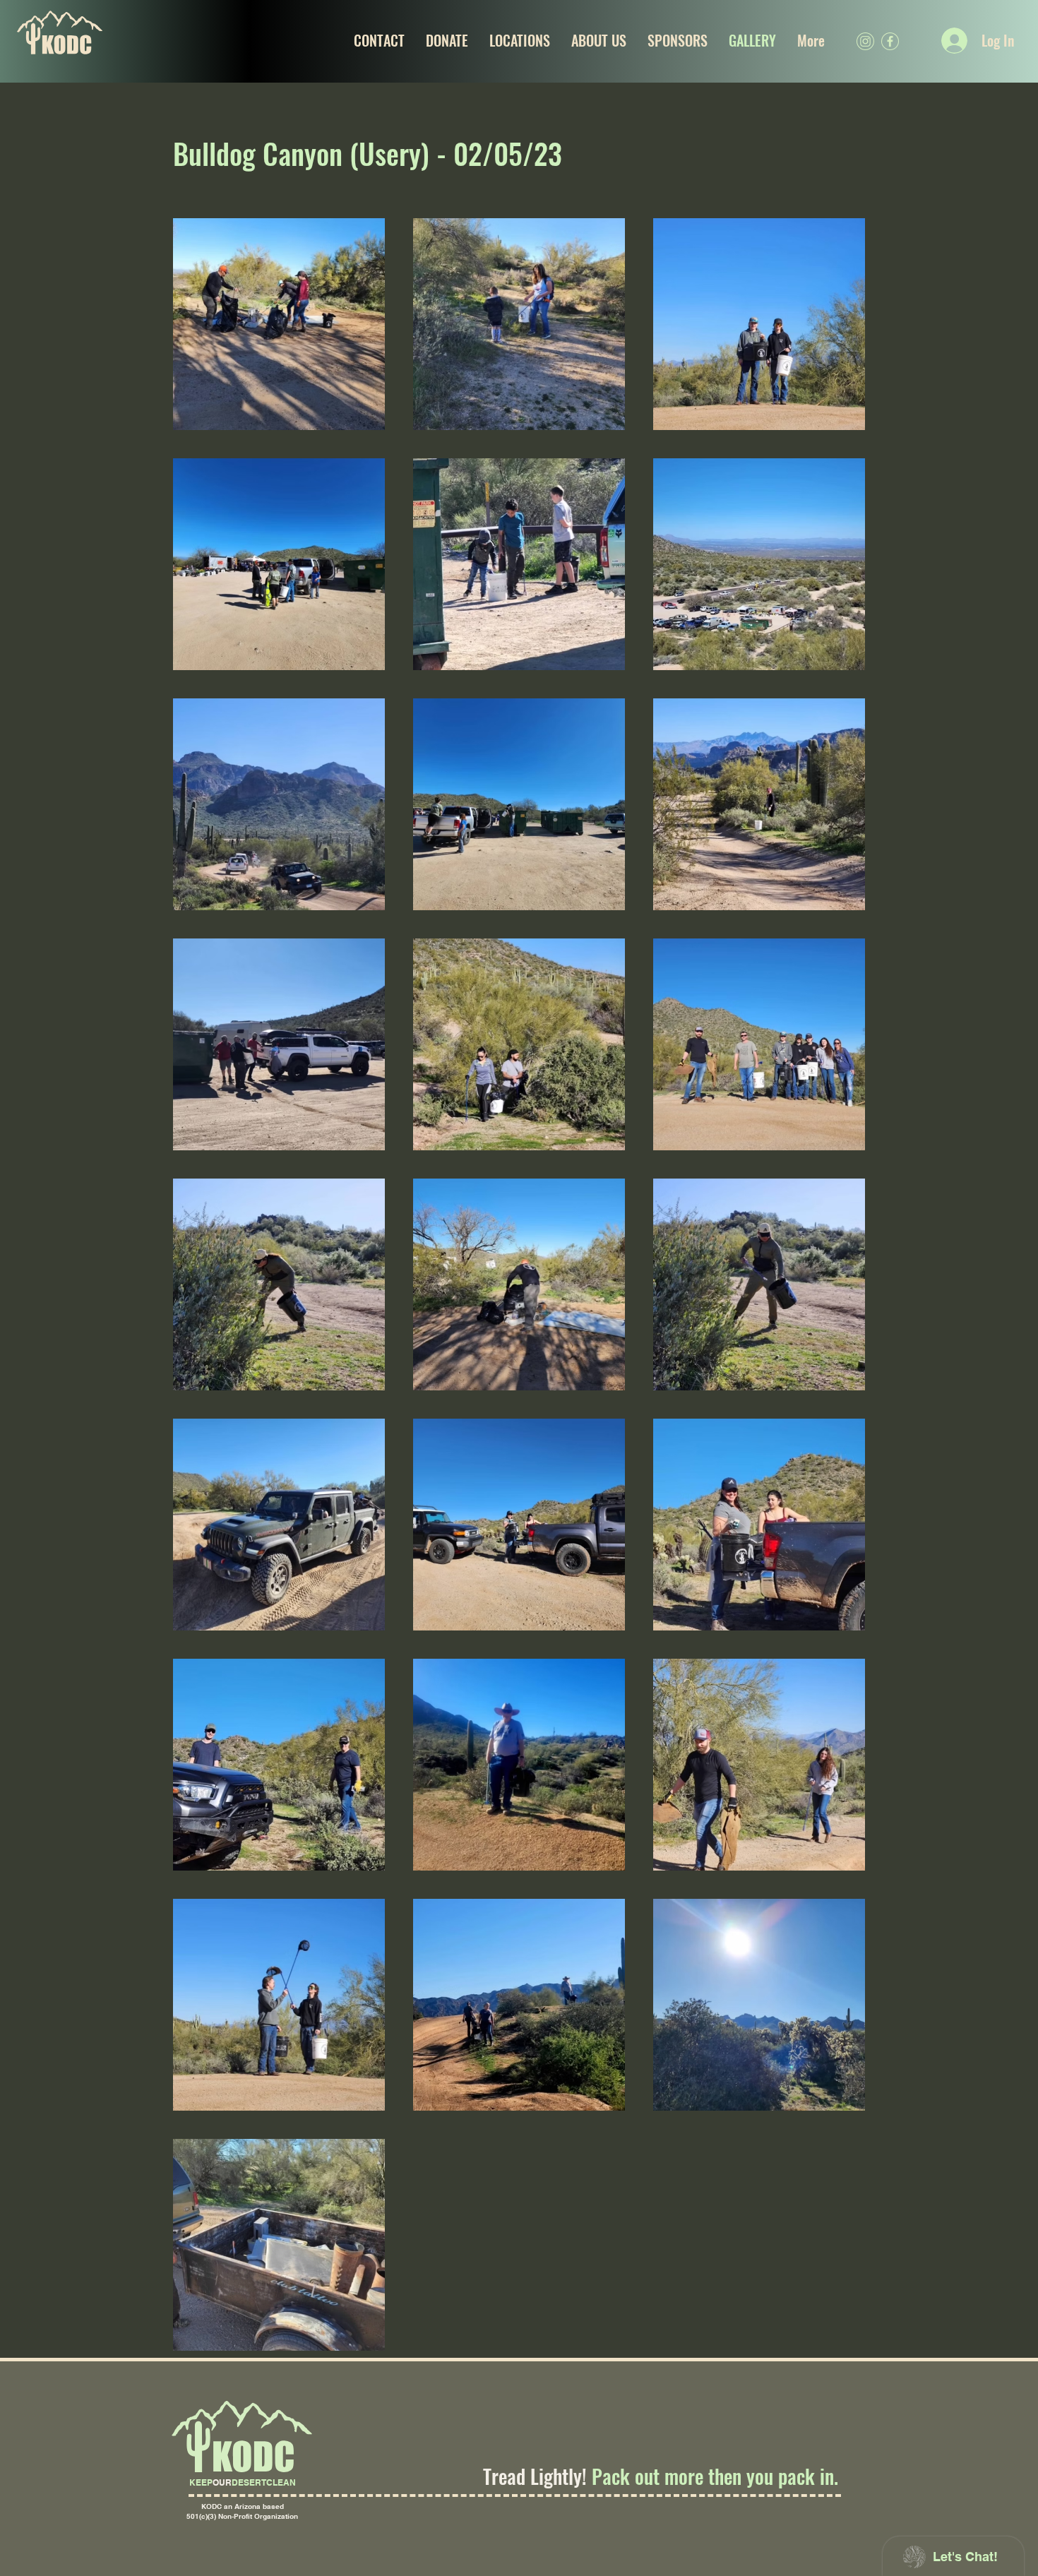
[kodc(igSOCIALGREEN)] (865, 41)
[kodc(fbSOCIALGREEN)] (890, 41)
